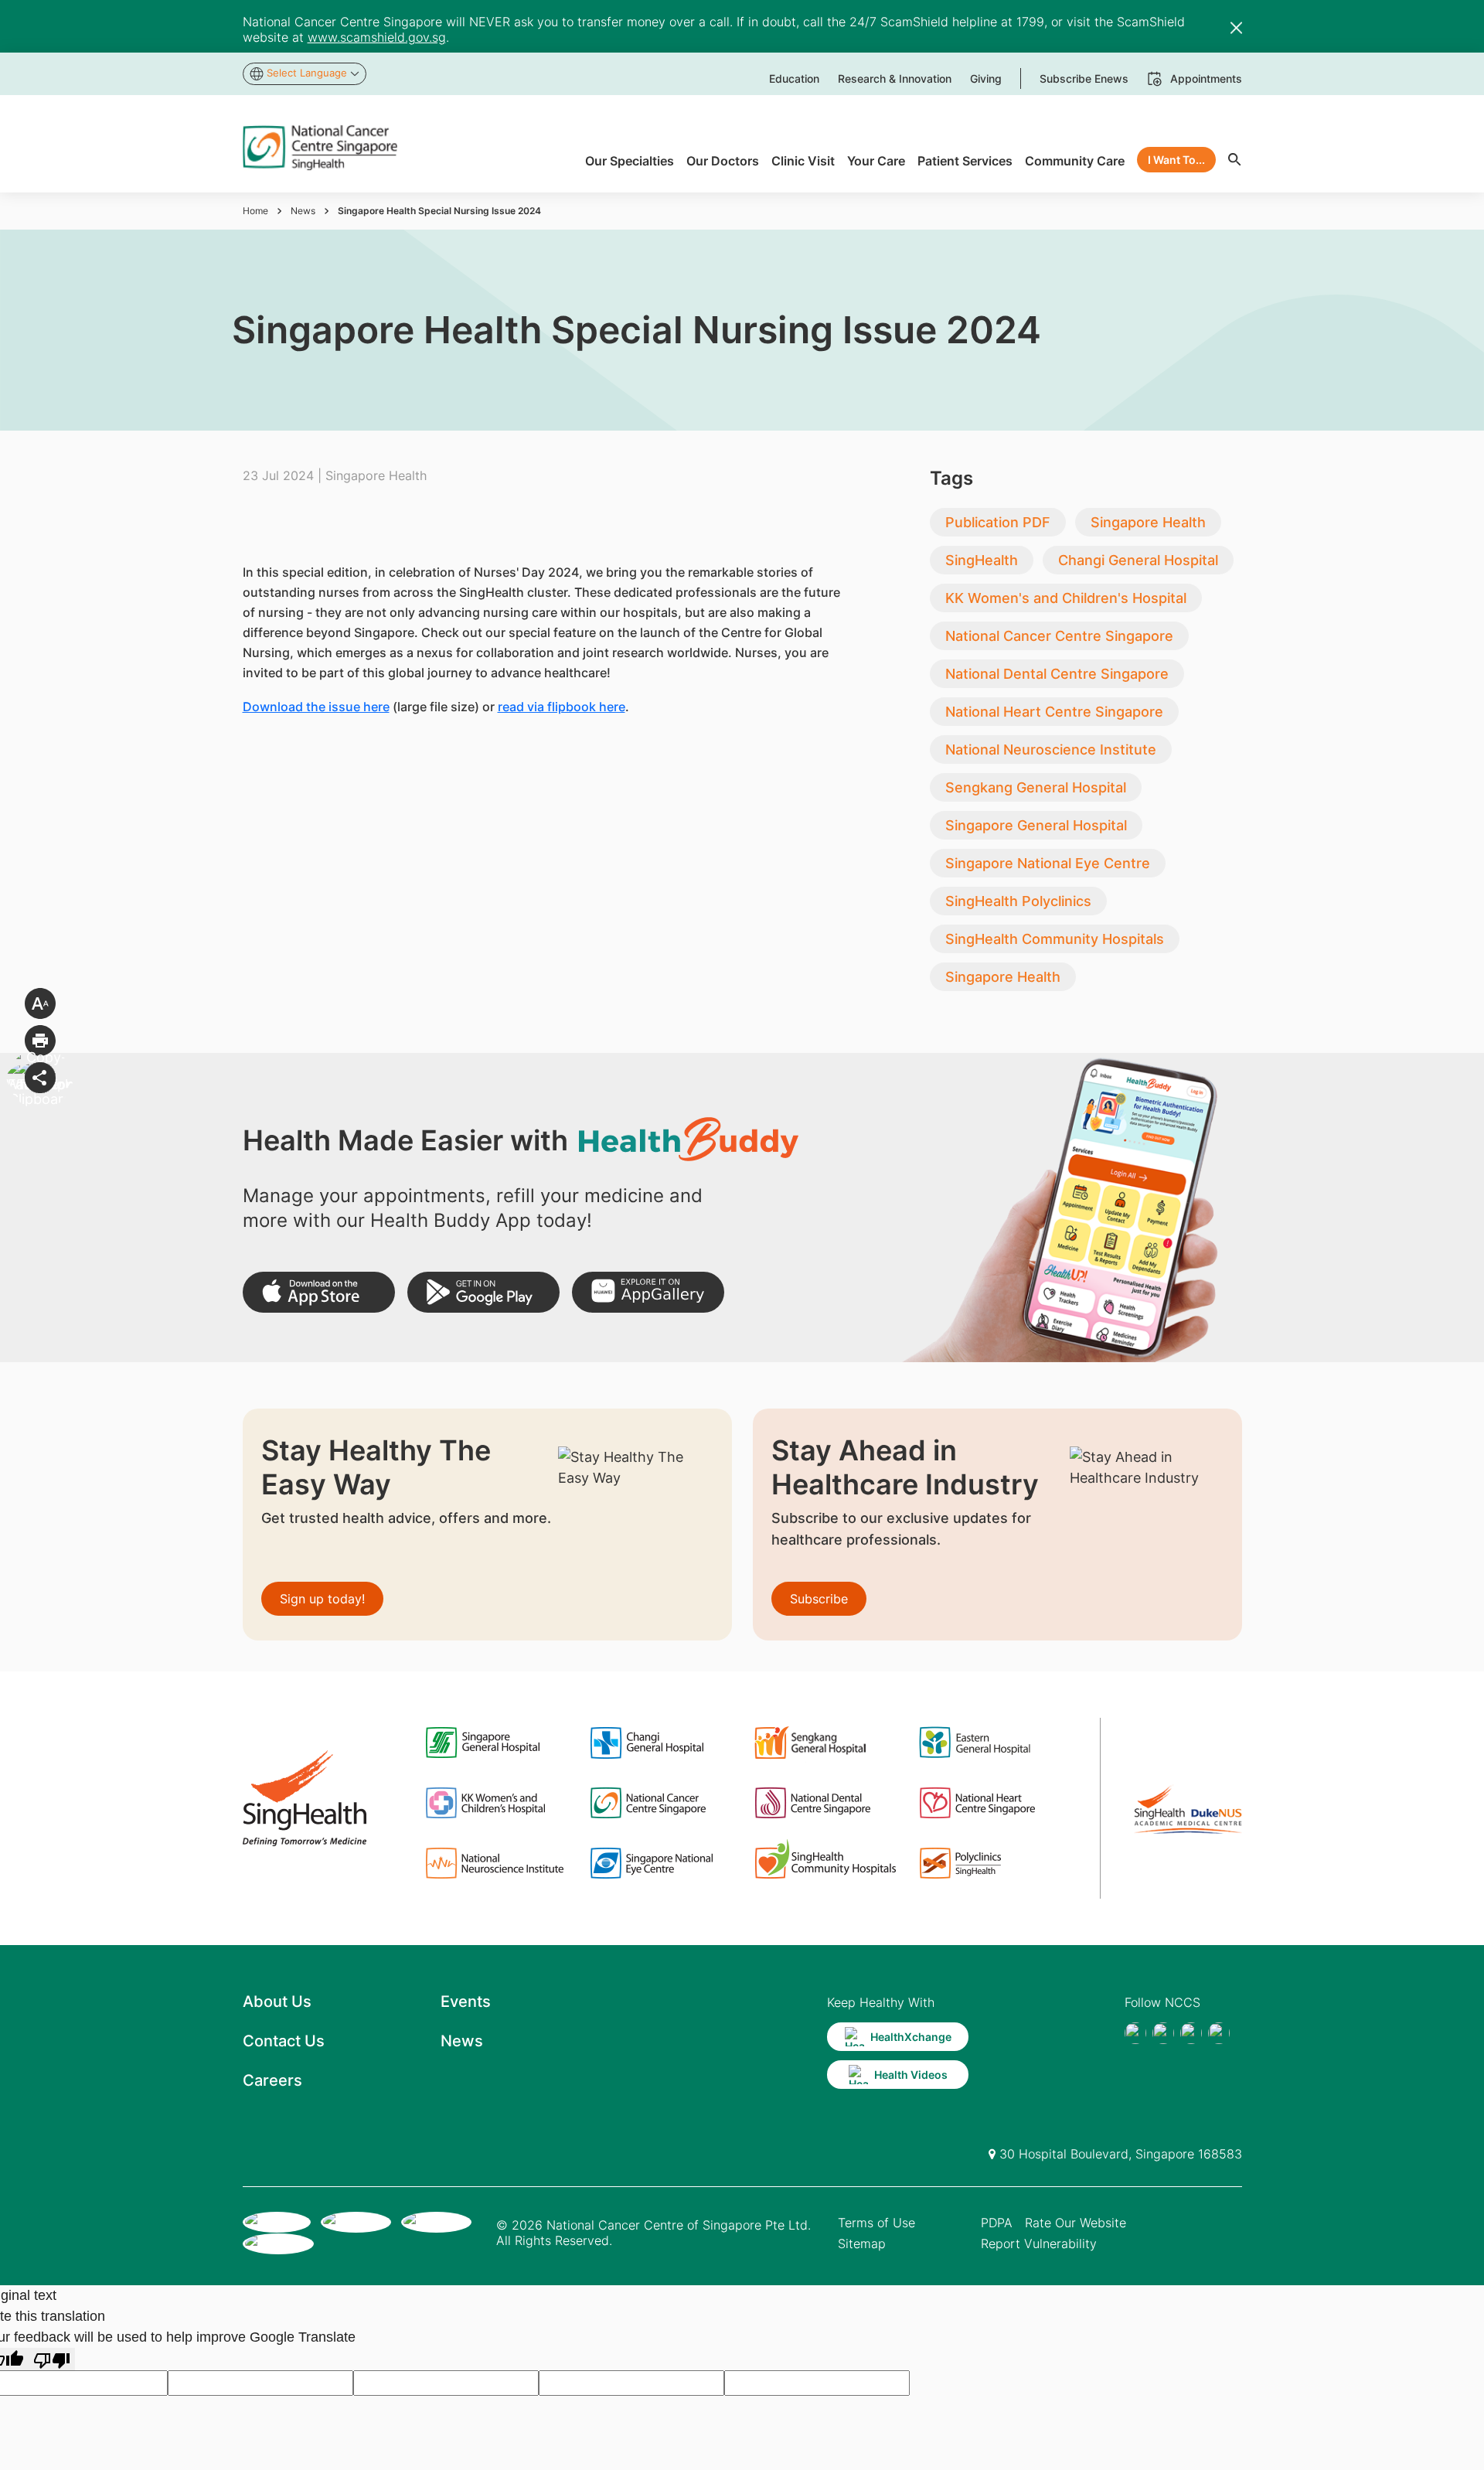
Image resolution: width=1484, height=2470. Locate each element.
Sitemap (862, 2243)
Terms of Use (876, 2223)
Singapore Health (1148, 522)
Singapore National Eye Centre (1048, 863)
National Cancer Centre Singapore (1059, 636)
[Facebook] (1135, 2033)
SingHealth (982, 560)
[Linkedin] (1219, 2033)
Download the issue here (316, 707)
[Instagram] (1191, 2033)
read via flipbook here (562, 707)
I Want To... (1176, 160)
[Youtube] (1163, 2033)
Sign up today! (322, 1599)
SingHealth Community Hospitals (1055, 939)
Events (466, 2002)
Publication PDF (998, 522)
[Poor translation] (52, 2359)
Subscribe (819, 1599)
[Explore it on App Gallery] (648, 1292)
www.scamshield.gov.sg (377, 37)
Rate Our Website (1076, 2223)
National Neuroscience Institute (1051, 750)
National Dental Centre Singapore (1057, 674)
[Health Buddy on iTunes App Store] (319, 1292)
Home (255, 211)
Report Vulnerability (1039, 2243)
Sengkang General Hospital (1036, 787)
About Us (277, 2002)
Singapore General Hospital (1036, 825)
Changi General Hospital (1138, 560)
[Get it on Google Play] (483, 1292)
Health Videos (911, 2075)
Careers (272, 2080)
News (303, 211)
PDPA (997, 2223)
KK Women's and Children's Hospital (1066, 598)
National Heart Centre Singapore (1054, 712)
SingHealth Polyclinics (1018, 901)
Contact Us (284, 2041)
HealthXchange (911, 2037)
